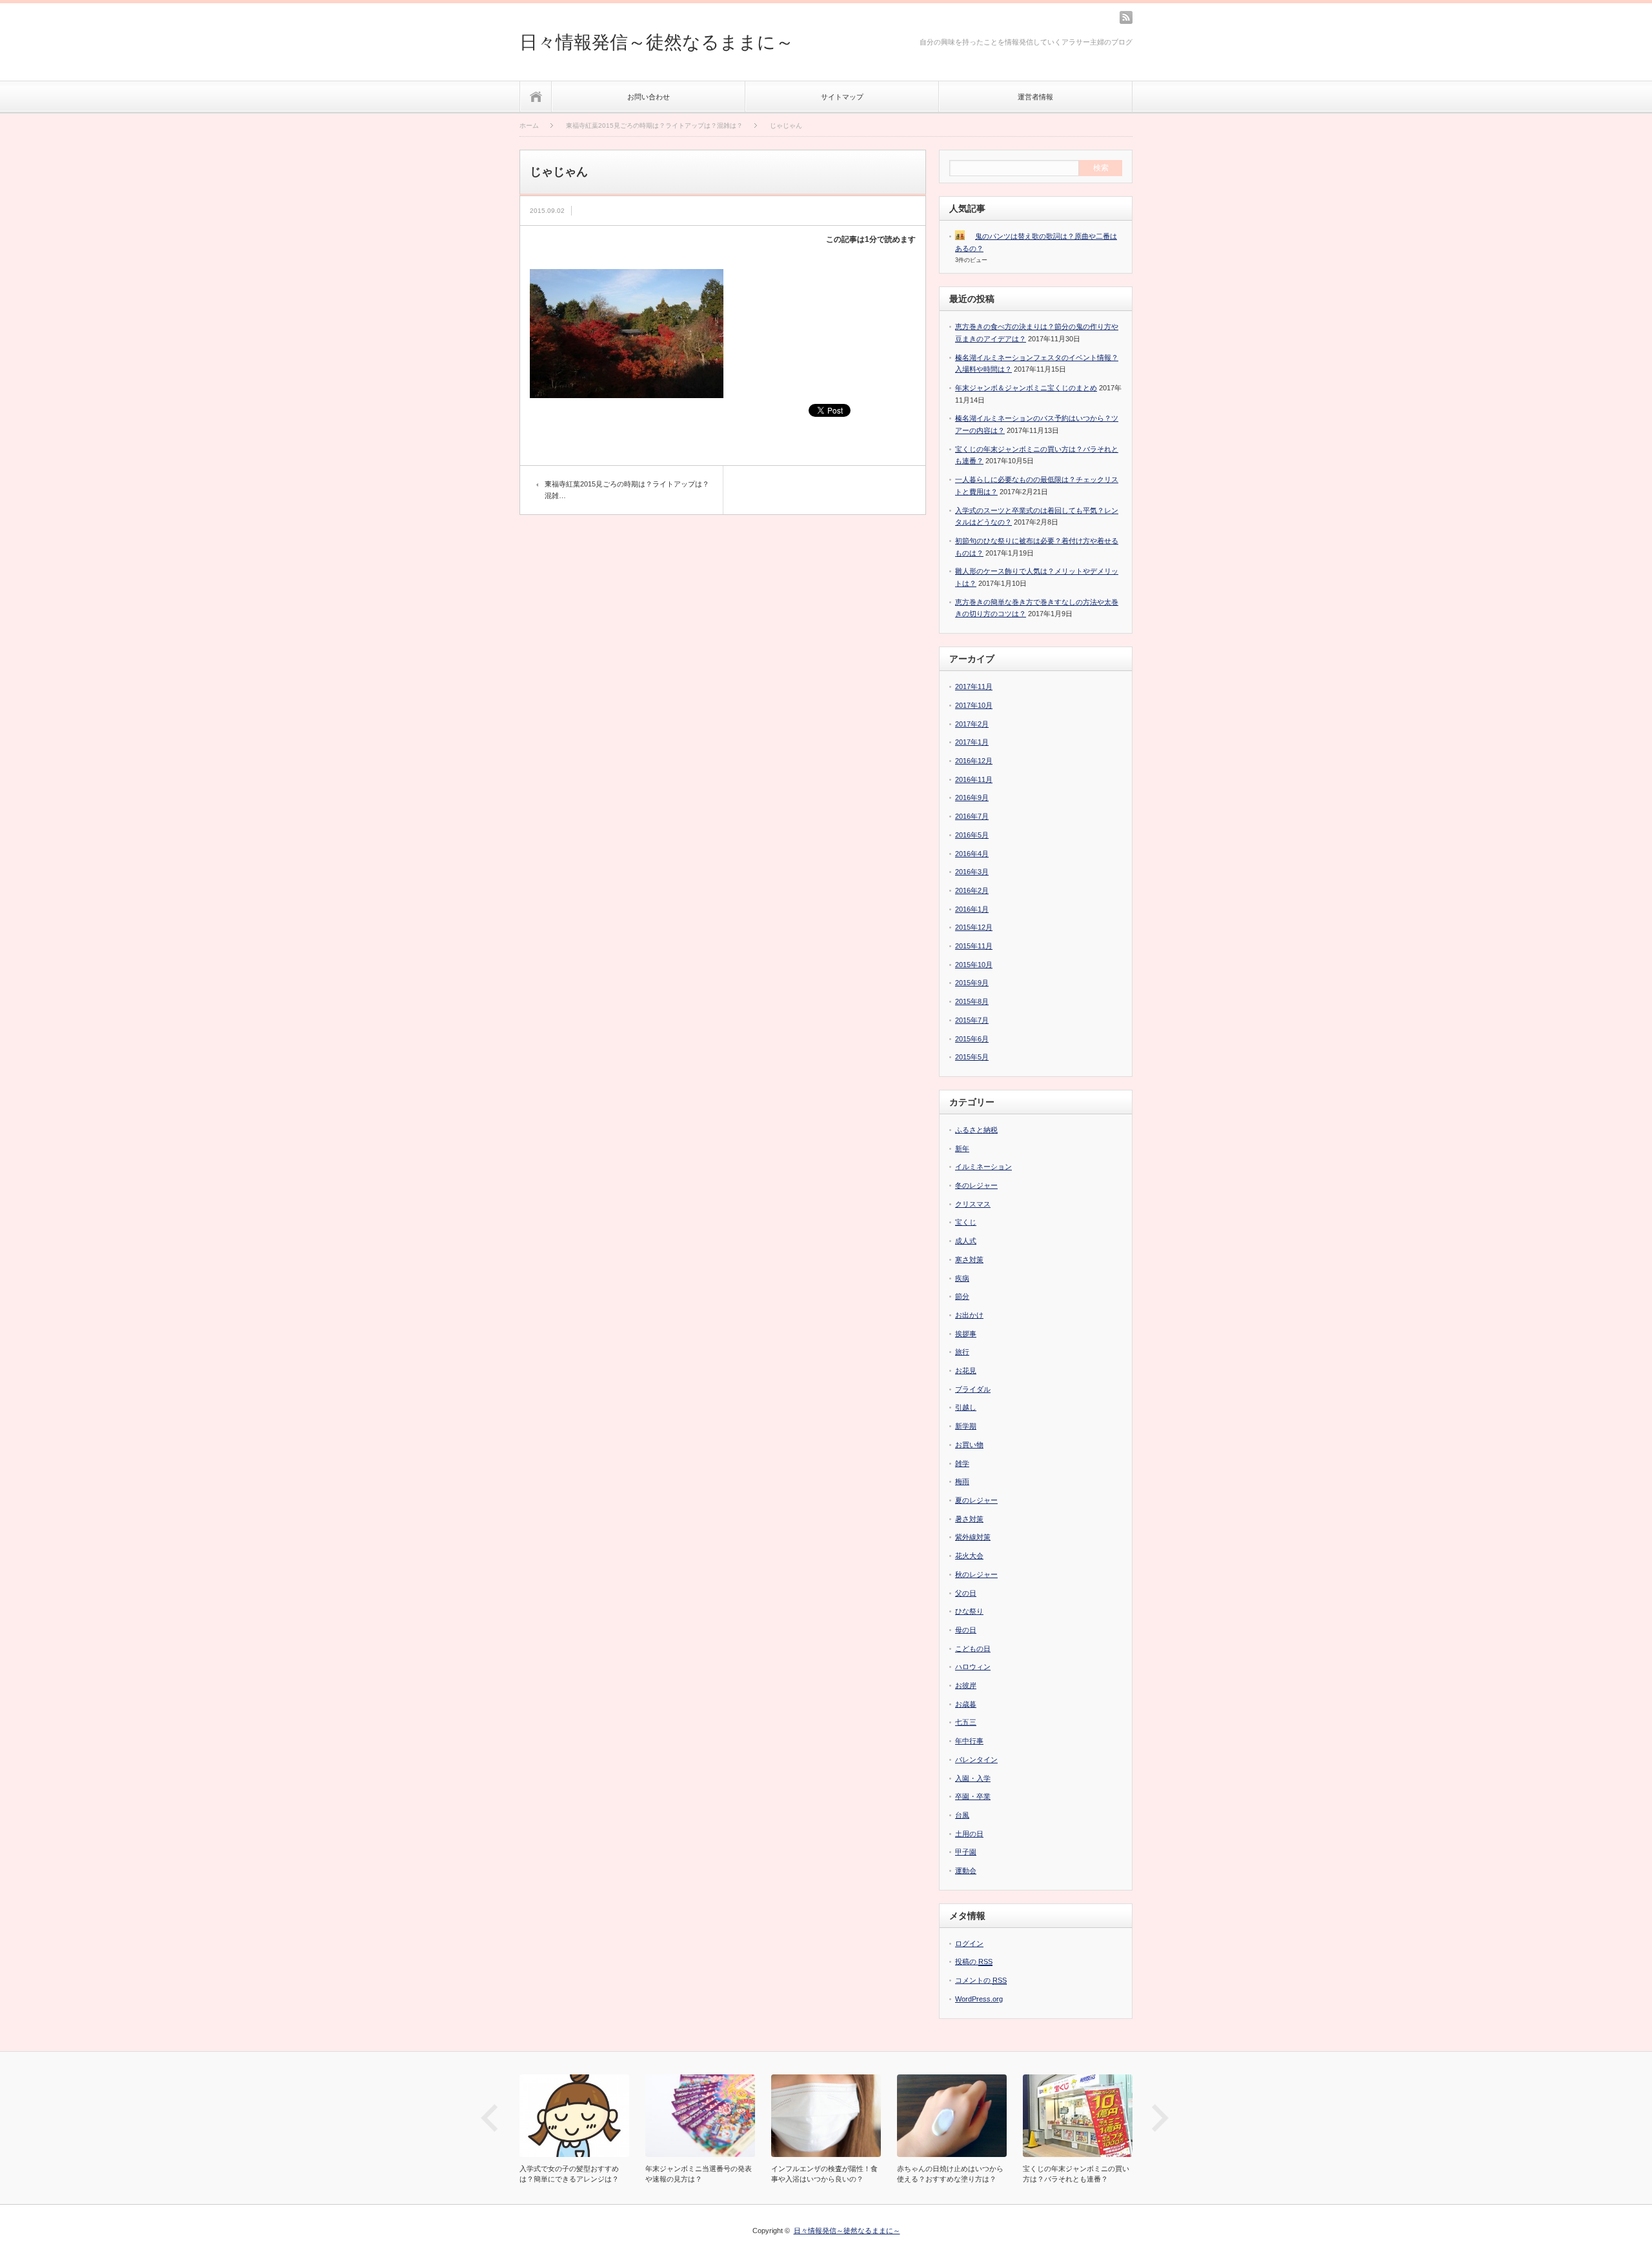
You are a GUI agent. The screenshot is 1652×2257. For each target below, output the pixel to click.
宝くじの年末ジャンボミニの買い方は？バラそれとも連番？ (953, 2174)
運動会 (966, 1871)
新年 (962, 1149)
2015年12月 (974, 927)
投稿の (974, 1961)
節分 (962, 1296)
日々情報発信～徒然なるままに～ (657, 42)
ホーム (536, 96)
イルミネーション (983, 1167)
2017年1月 (972, 742)
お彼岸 (966, 1685)
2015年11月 (974, 946)
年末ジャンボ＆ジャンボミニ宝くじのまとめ (1026, 388)
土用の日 (969, 1834)
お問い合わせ (649, 97)
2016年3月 (972, 872)
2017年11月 (974, 687)
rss (1126, 17)
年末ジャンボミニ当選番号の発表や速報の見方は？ (576, 2174)
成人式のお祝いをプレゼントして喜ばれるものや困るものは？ (1079, 2174)
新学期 (966, 1426)
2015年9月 (972, 983)
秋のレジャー (976, 1574)
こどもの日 (973, 1649)
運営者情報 (1035, 97)
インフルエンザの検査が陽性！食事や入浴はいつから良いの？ (702, 2174)
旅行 (962, 1352)
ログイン (969, 1943)
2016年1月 (972, 909)
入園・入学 (973, 1778)
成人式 (966, 1241)
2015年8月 (972, 1001)
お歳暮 (966, 1704)
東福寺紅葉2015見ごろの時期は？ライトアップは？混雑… (627, 490)
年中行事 (969, 1741)
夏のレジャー (976, 1500)
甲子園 (966, 1852)
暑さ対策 (969, 1519)
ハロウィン (973, 1667)
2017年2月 (972, 724)
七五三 (966, 1722)
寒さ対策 (969, 1259)
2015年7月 (972, 1020)
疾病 (962, 1278)
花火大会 (969, 1556)
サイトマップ (842, 97)
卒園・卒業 (973, 1796)
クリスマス (973, 1204)
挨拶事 (966, 1334)
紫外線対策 (973, 1537)
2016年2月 (972, 890)
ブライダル (973, 1389)
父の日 (966, 1593)
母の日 (966, 1630)
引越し (966, 1407)
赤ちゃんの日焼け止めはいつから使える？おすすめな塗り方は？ (828, 2174)
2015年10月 (974, 965)
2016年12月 (974, 761)
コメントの (981, 1980)
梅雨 (962, 1481)
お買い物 (969, 1445)
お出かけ (969, 1315)
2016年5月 (972, 835)
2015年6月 (972, 1039)
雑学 (962, 1463)
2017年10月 (974, 705)
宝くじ (966, 1222)
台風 (962, 1815)
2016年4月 (972, 854)
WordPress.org (979, 1999)
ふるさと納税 (976, 1130)
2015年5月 (972, 1057)
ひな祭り (969, 1611)
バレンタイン (976, 1760)
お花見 (966, 1370)
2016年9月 (972, 797)
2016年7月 (972, 816)
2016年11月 (974, 779)
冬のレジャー (976, 1185)
